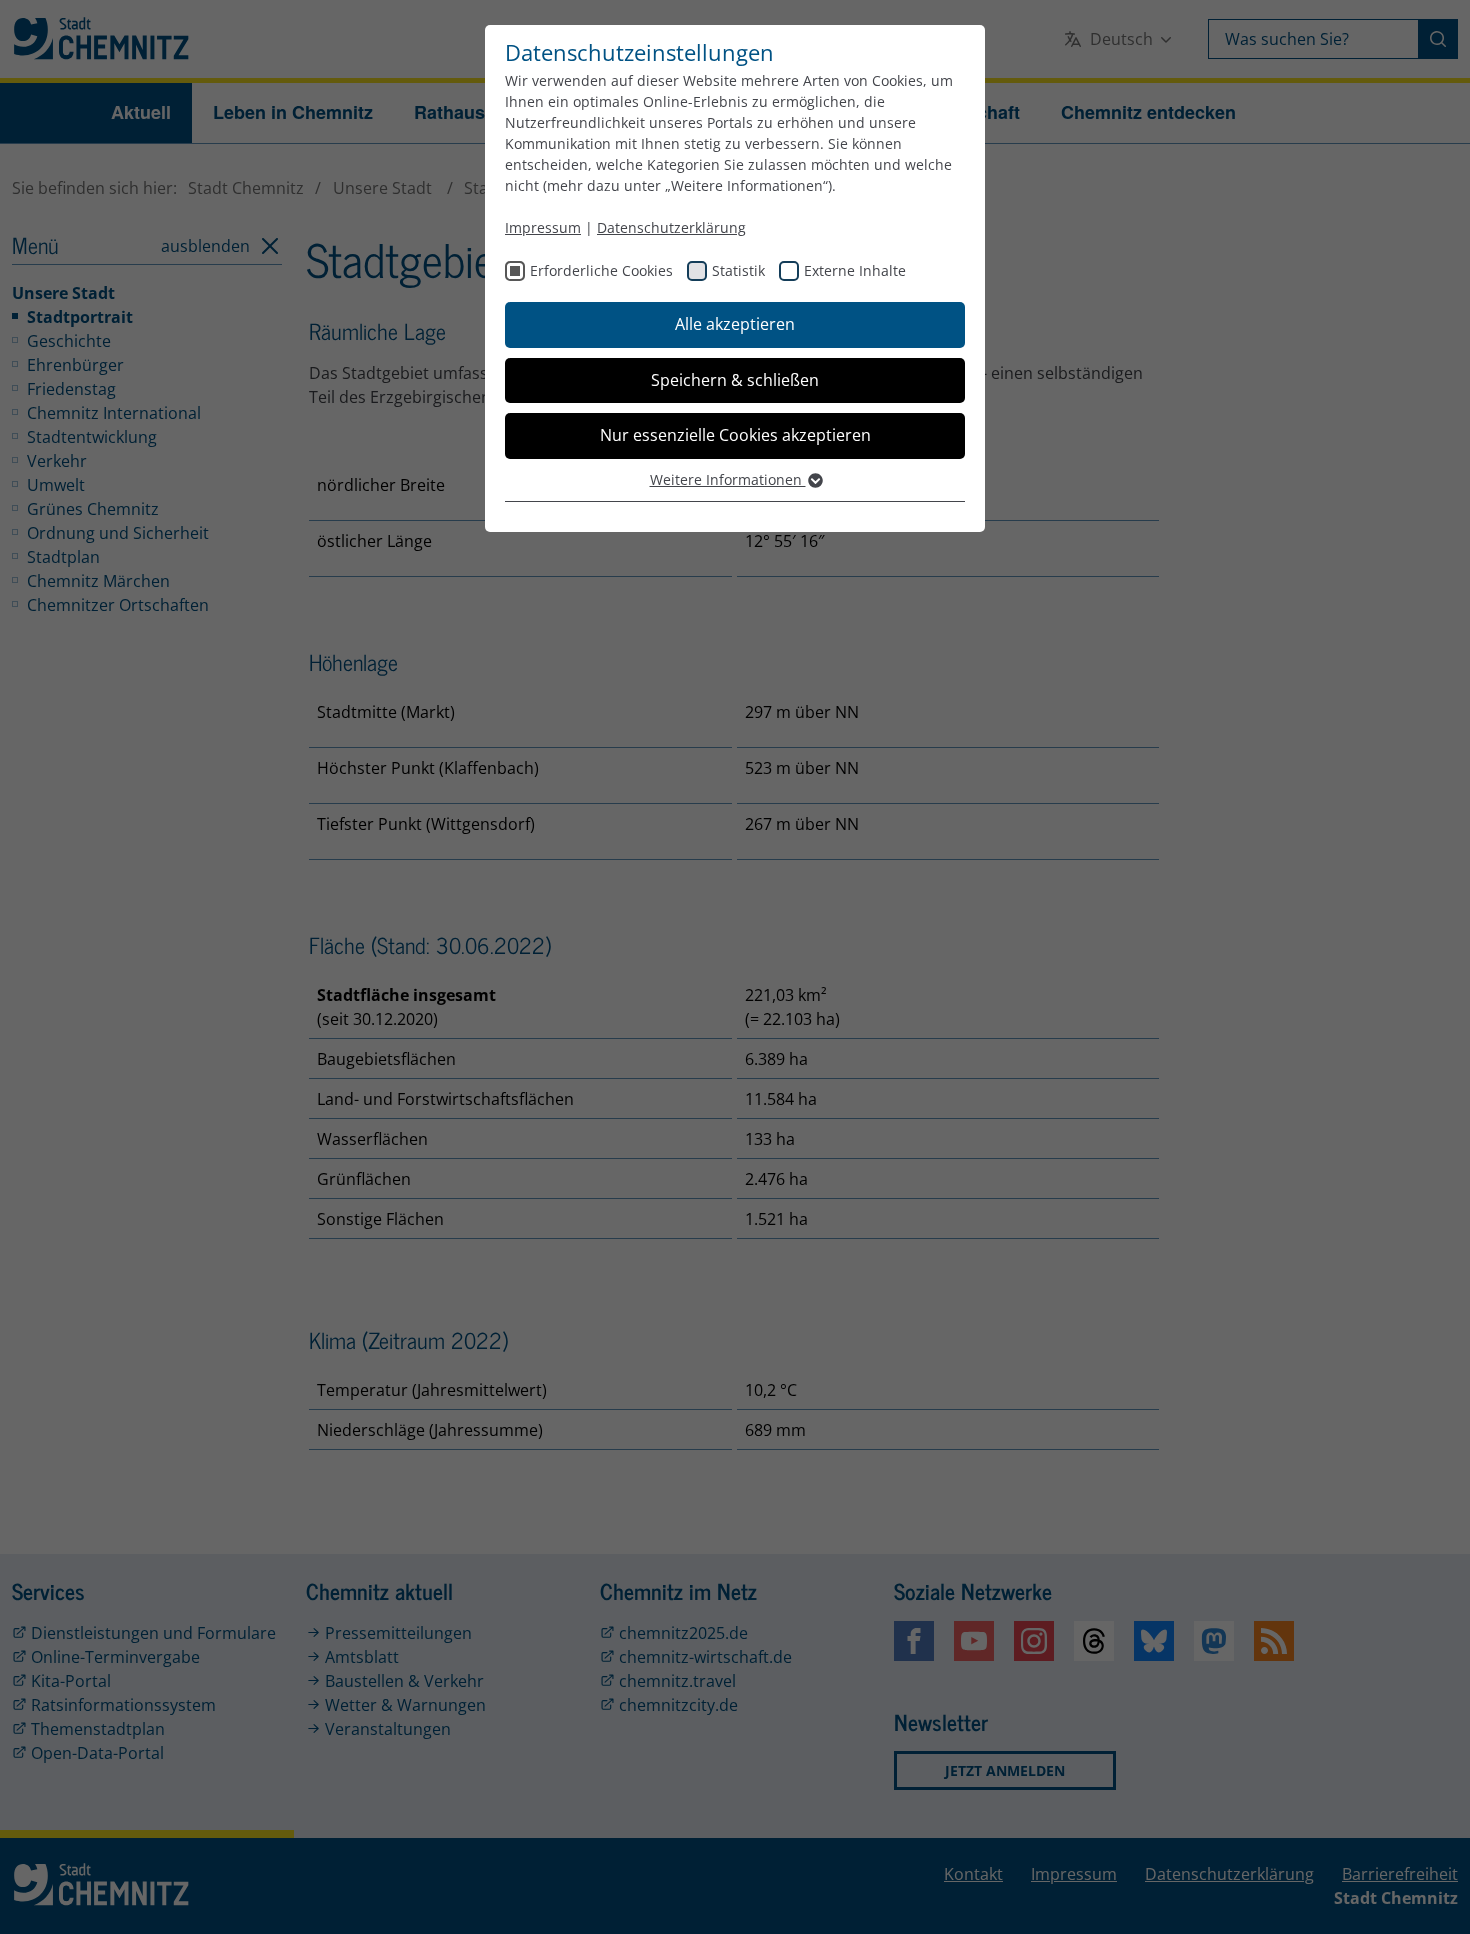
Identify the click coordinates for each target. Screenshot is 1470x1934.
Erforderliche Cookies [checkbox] (601, 270)
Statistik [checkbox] (738, 270)
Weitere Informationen (728, 479)
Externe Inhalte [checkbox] (855, 270)
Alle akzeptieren (735, 324)
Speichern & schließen (735, 380)
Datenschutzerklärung (671, 227)
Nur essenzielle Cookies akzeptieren (735, 435)
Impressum (543, 227)
